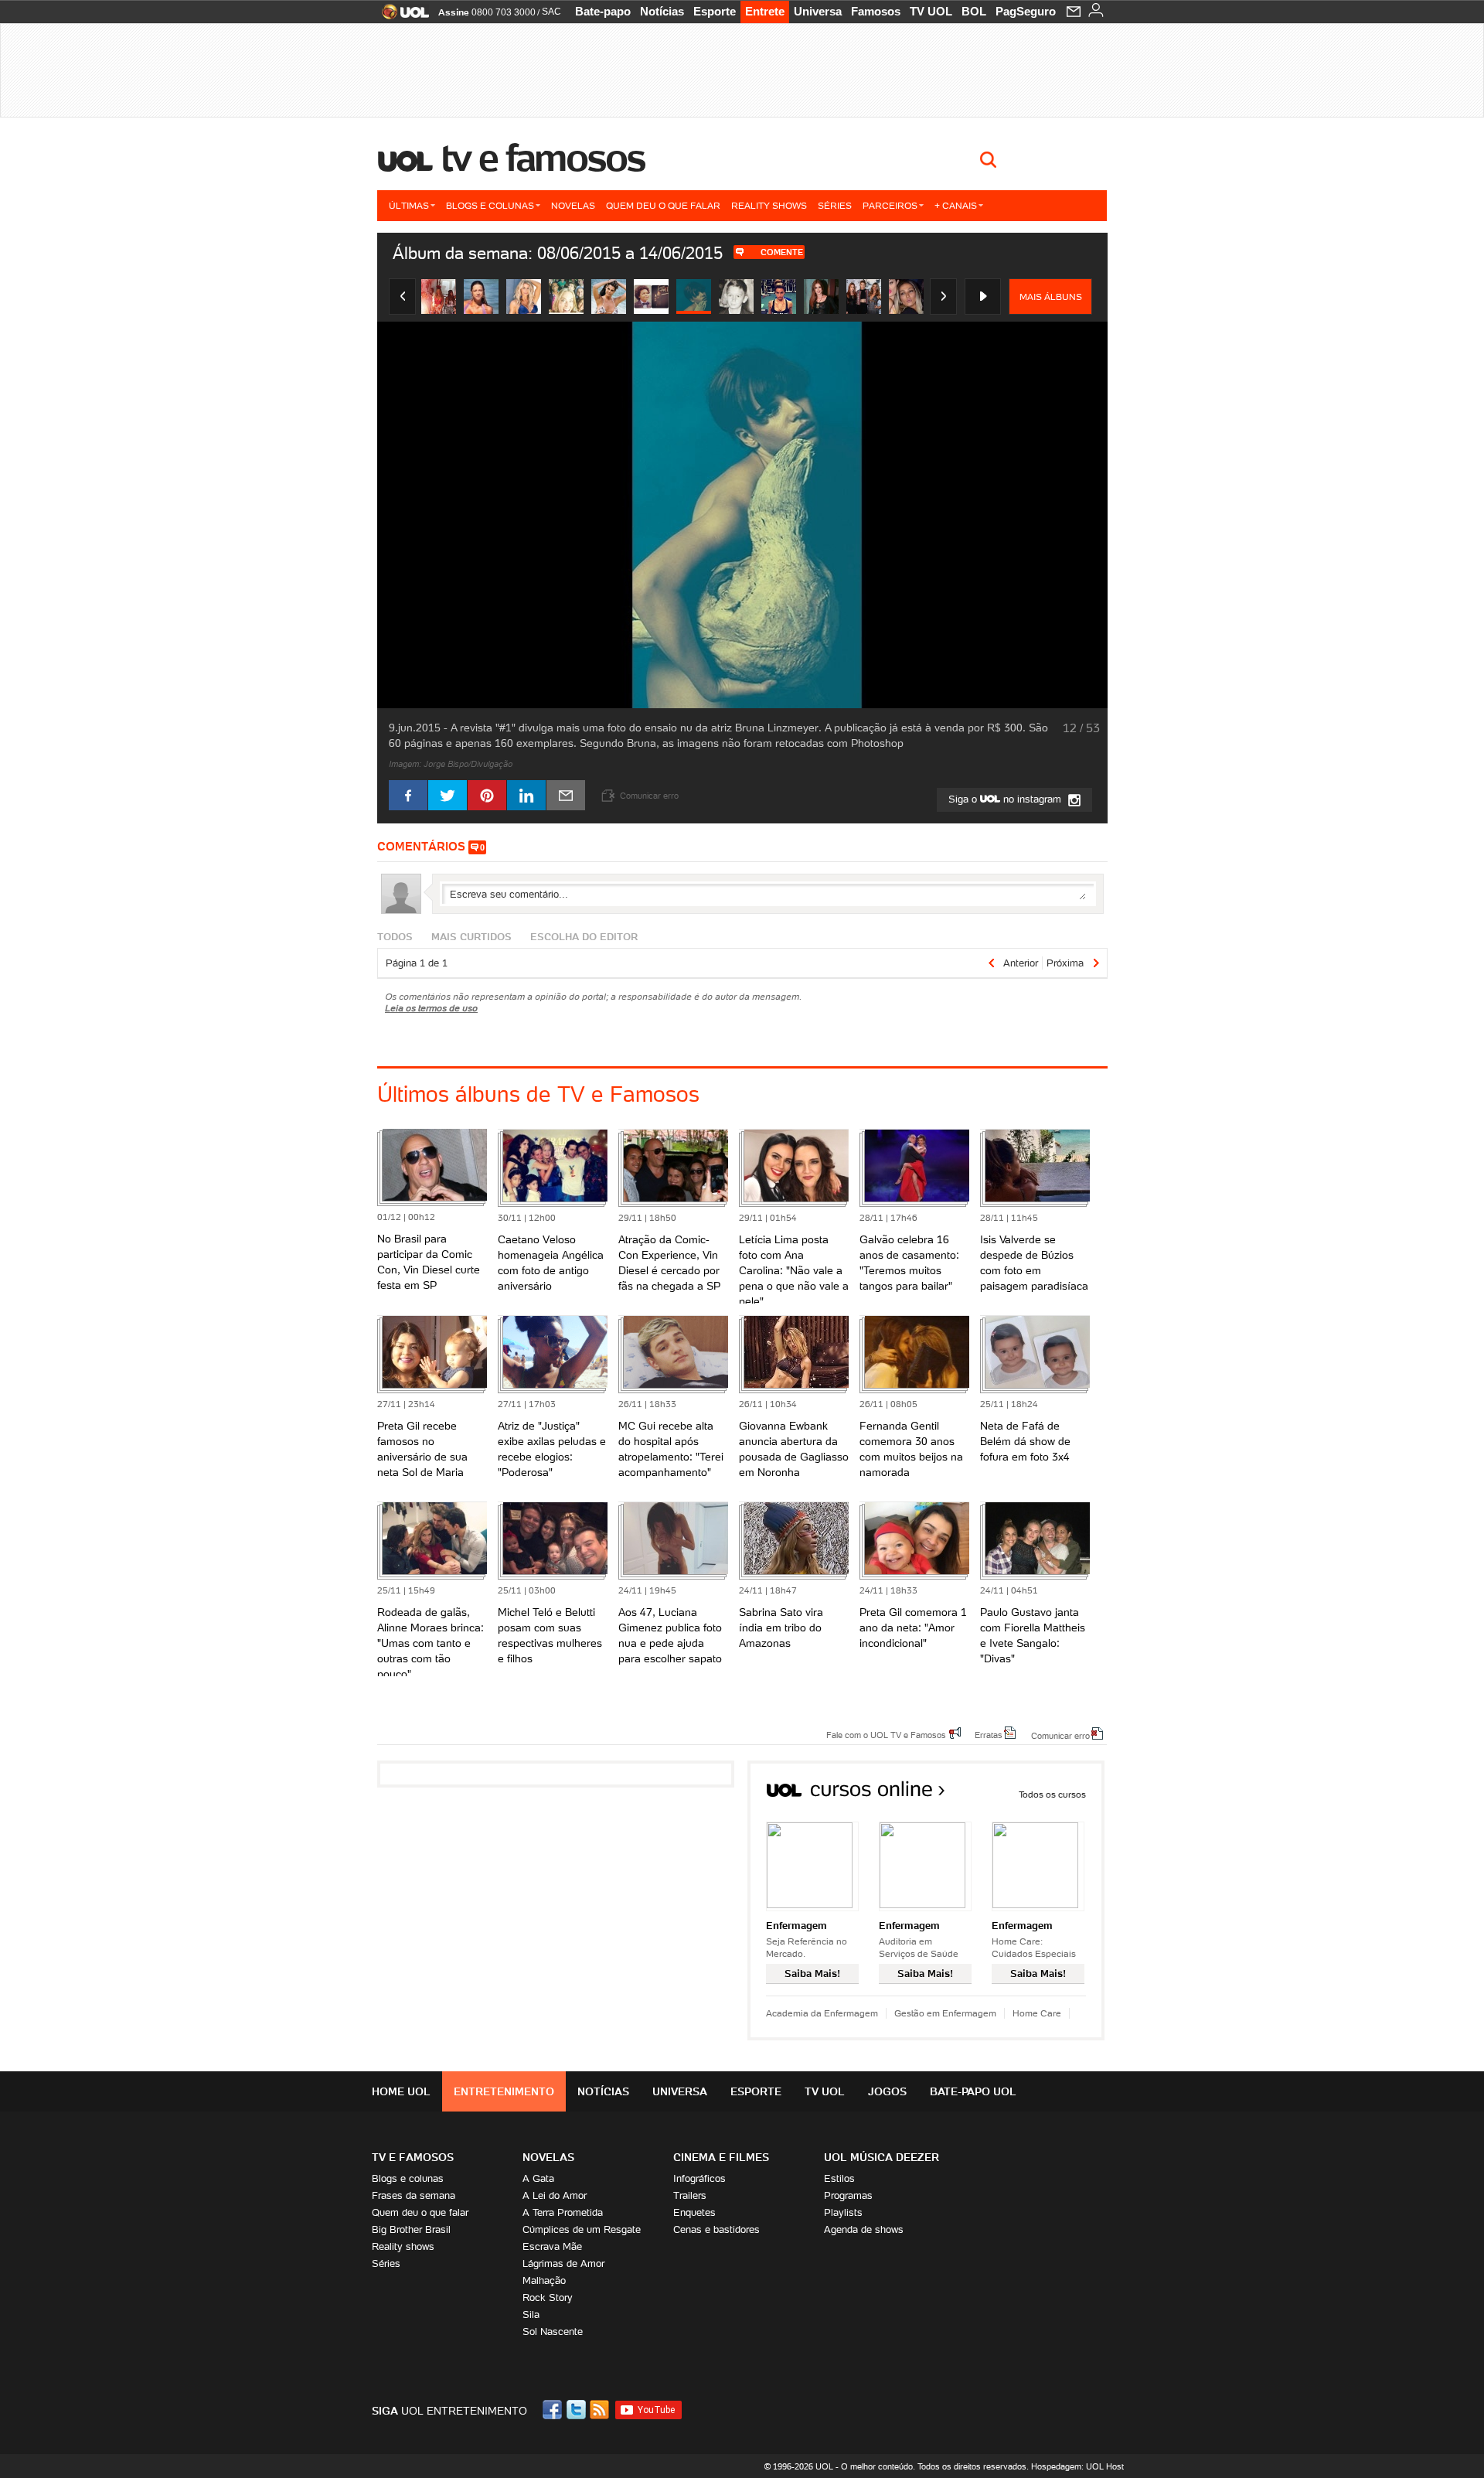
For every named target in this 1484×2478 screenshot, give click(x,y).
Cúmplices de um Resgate (582, 2229)
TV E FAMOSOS (413, 2157)
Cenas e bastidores (716, 2229)
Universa (818, 11)
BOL (974, 11)
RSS (601, 2410)
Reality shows (769, 205)
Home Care (1037, 2013)
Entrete (765, 11)
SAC (551, 12)
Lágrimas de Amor (563, 2263)
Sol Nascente (553, 2331)
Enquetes (694, 2212)
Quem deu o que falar (663, 205)
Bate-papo (603, 11)
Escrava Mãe (552, 2246)
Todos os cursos (1052, 1794)
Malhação (544, 2280)
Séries (835, 205)
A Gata (538, 2178)
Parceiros (890, 205)
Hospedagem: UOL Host (1077, 2466)
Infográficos (699, 2178)
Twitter (577, 2410)
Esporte (715, 11)
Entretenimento (504, 2091)
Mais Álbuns (1051, 297)
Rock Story (548, 2297)
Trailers (690, 2195)
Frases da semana (414, 2195)
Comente (782, 252)
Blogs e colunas (490, 205)
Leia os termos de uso (431, 1008)
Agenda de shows (864, 2229)
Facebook (554, 2410)
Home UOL (401, 2091)
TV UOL (931, 11)
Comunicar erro (1060, 1735)
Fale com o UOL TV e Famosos (886, 1734)
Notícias (662, 11)
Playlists (843, 2212)
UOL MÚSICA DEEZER (882, 2157)
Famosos (876, 11)
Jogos (887, 2091)
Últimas (409, 205)
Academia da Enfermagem (822, 2013)
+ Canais (956, 205)
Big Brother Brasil (411, 2229)
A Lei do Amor (555, 2195)
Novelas (573, 205)
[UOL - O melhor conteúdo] (401, 17)
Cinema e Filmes (721, 2157)
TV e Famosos (543, 158)
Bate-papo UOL (973, 2091)
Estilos (839, 2178)
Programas (848, 2195)
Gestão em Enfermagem (945, 2013)
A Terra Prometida (563, 2212)
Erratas (989, 1734)
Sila (531, 2314)
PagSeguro (1026, 11)
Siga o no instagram (1006, 799)
